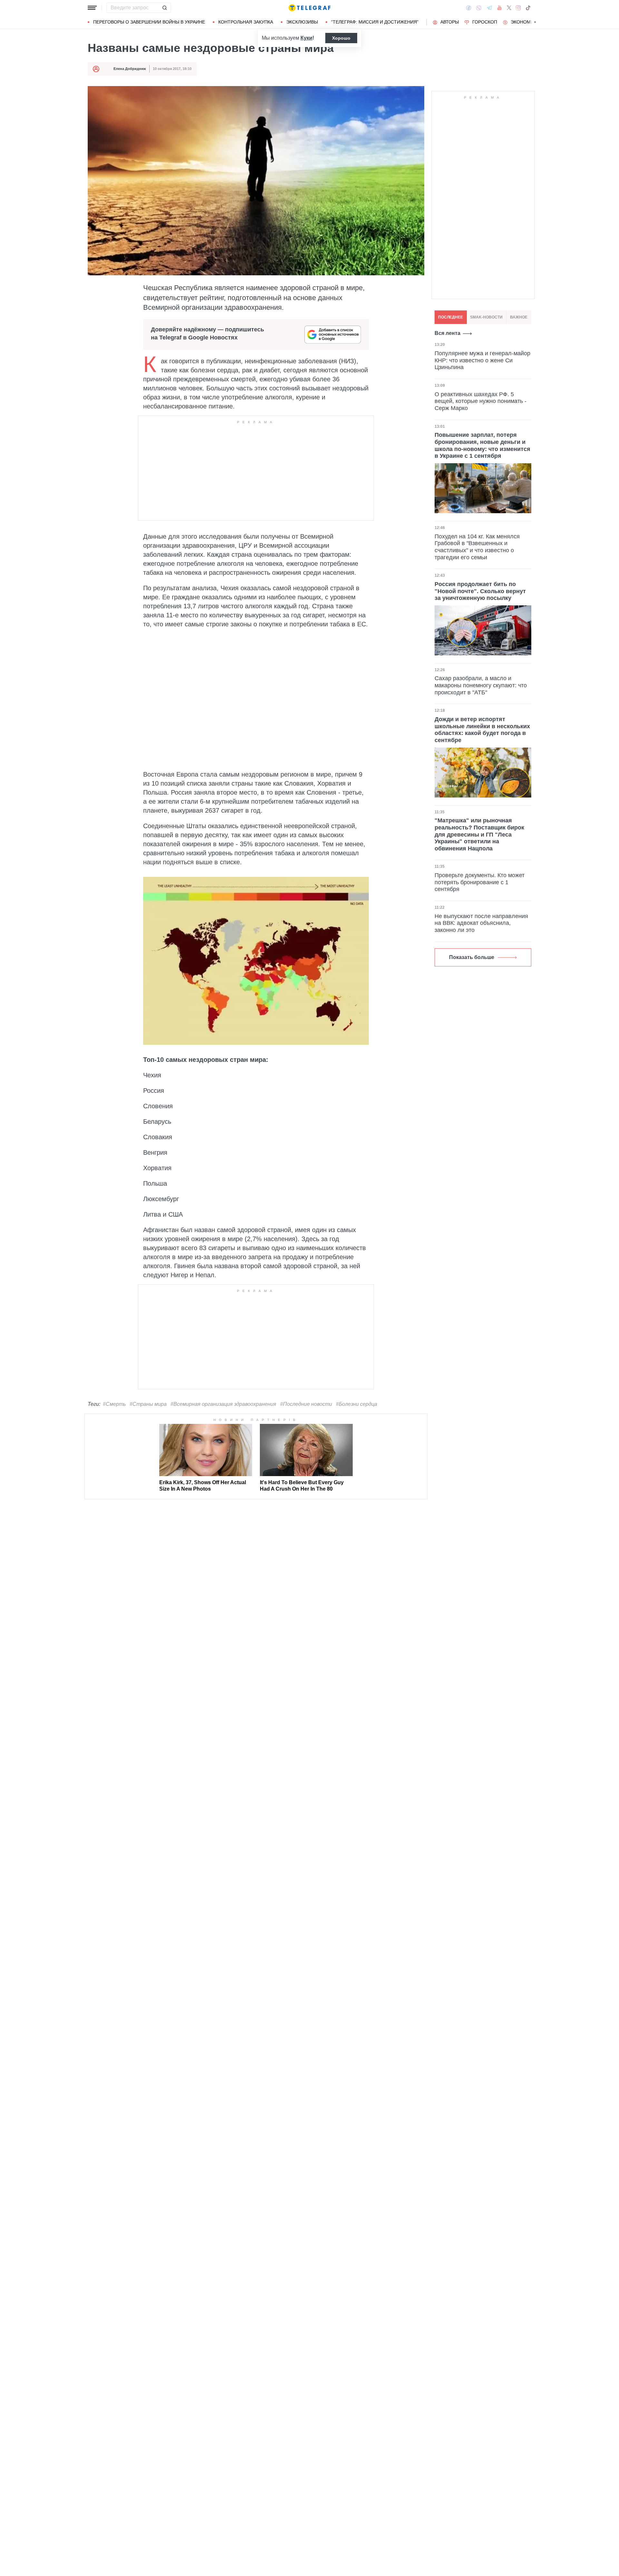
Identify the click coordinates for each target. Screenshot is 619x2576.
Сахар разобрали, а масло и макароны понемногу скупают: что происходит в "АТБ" (481, 685)
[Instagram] (518, 8)
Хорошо (341, 38)
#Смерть (114, 1404)
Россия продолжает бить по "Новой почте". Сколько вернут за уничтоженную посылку (480, 591)
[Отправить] (164, 8)
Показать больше (472, 957)
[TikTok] (528, 8)
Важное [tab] (519, 317)
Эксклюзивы (302, 22)
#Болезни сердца (357, 1404)
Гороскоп (485, 22)
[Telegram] (489, 8)
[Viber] (479, 8)
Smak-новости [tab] (486, 317)
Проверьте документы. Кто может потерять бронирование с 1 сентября (480, 882)
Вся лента (447, 333)
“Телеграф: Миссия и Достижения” (375, 22)
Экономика (525, 22)
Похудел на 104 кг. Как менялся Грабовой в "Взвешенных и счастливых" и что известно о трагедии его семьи (477, 547)
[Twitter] (509, 8)
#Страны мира (148, 1404)
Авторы (450, 22)
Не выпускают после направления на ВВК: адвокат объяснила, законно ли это (481, 923)
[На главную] (309, 8)
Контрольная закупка (246, 22)
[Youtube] (500, 8)
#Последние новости (306, 1404)
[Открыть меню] (92, 8)
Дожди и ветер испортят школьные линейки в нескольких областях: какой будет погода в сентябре (482, 730)
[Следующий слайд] (535, 22)
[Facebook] (469, 8)
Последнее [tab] (451, 317)
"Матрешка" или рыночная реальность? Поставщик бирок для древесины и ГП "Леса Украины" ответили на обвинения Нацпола (479, 834)
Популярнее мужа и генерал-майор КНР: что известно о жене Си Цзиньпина (482, 360)
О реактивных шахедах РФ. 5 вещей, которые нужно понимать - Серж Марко (481, 401)
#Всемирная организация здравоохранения (223, 1404)
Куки (306, 38)
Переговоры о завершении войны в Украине (149, 22)
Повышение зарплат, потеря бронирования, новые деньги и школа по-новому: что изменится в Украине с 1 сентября (482, 445)
